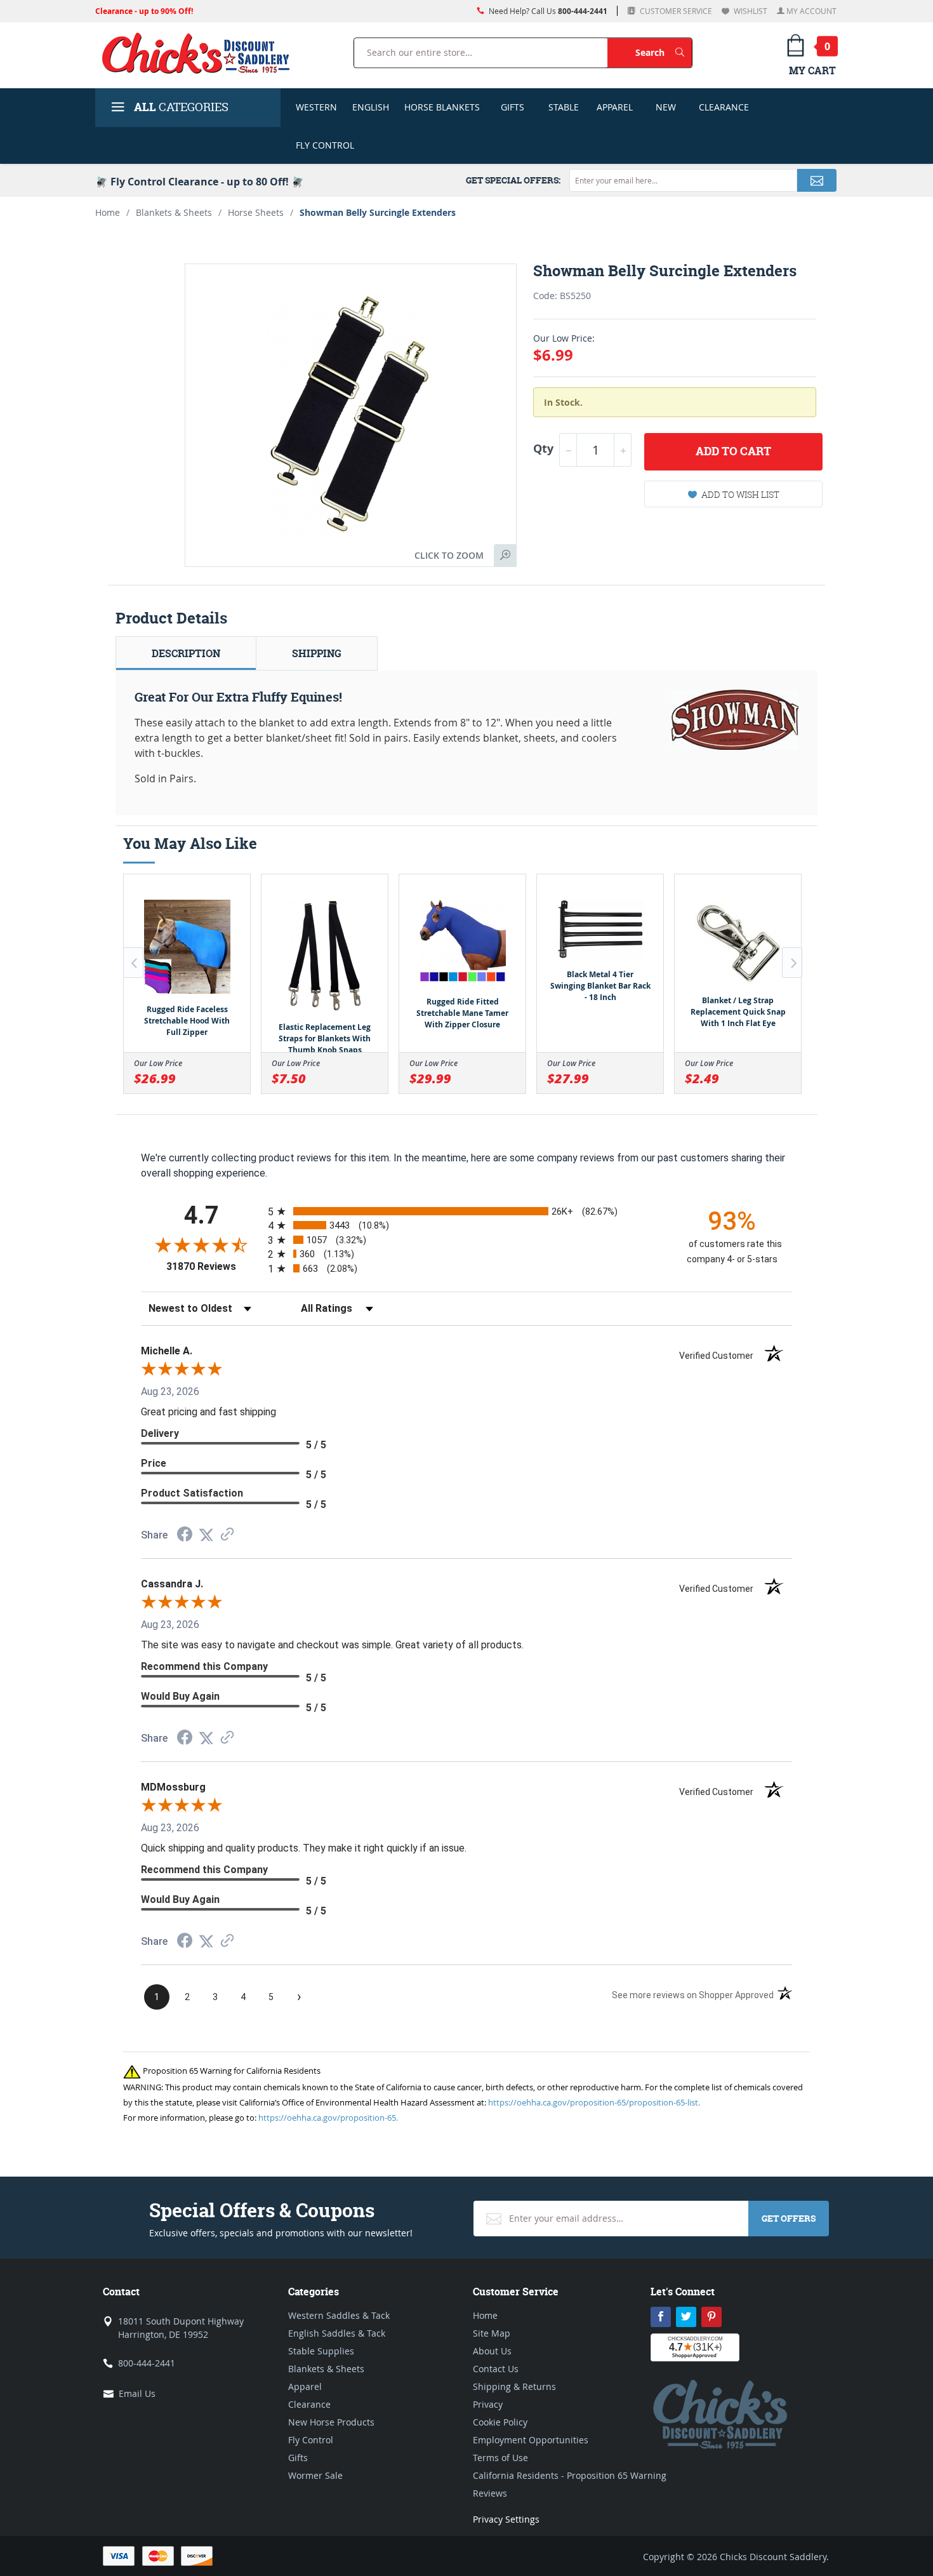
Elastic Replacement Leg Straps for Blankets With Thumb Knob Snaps (325, 1038)
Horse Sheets (256, 212)
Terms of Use (500, 2458)
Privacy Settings (506, 2519)
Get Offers (789, 2218)
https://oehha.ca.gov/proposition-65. (328, 2118)
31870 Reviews (214, 1266)
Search (664, 52)
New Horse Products (331, 2422)
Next (792, 963)
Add (733, 451)
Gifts (513, 107)
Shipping (317, 653)
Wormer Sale (315, 2475)
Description (186, 653)
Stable (564, 107)
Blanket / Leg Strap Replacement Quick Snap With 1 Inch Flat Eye (738, 1012)
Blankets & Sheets (174, 212)
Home (108, 212)
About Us (492, 2351)
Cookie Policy (500, 2422)
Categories (181, 107)
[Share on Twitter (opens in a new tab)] (206, 1535)
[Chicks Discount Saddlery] (201, 53)
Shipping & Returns (514, 2386)
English (371, 107)
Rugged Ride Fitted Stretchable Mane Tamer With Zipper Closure (462, 1013)
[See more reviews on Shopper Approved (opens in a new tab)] (227, 1535)
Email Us (137, 2393)
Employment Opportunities (531, 2440)
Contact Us (496, 2369)
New (666, 107)
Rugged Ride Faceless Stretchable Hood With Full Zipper (187, 1021)
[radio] (466, 1211)
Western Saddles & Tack (339, 2315)
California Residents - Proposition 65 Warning (570, 2475)
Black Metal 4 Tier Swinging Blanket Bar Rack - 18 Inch (600, 986)
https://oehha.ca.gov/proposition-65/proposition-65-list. (594, 2102)
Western (316, 107)
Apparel (615, 107)
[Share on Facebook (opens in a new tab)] (185, 1536)
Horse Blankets (442, 107)
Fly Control (325, 145)
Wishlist (750, 11)
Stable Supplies (321, 2351)
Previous (133, 963)
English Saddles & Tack (337, 2333)
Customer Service (675, 11)
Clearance (724, 107)
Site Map (492, 2333)
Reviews (490, 2493)
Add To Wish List (740, 494)
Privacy (488, 2404)
